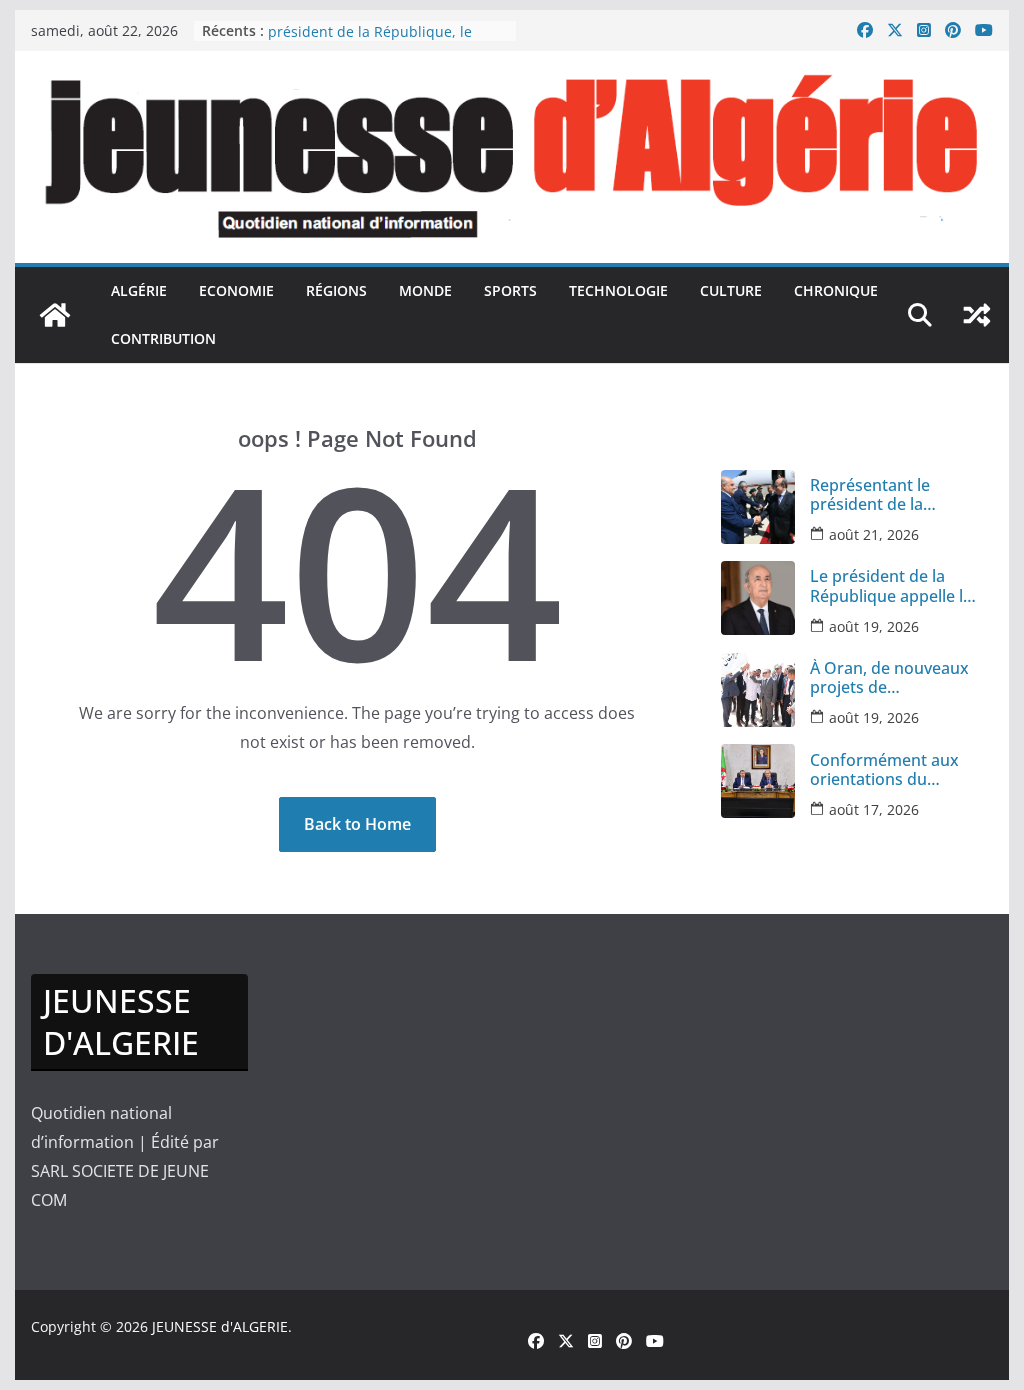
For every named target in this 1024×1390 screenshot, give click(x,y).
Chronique (836, 290)
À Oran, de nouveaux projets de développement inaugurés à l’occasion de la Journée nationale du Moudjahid (893, 678)
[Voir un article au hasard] (977, 315)
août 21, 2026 (874, 534)
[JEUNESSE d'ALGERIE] (55, 315)
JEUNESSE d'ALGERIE (220, 1326)
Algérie (139, 290)
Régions (336, 290)
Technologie (618, 290)
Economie (236, 290)
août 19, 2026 (874, 626)
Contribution (163, 338)
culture (731, 290)
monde (425, 290)
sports (510, 290)
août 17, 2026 (874, 809)
